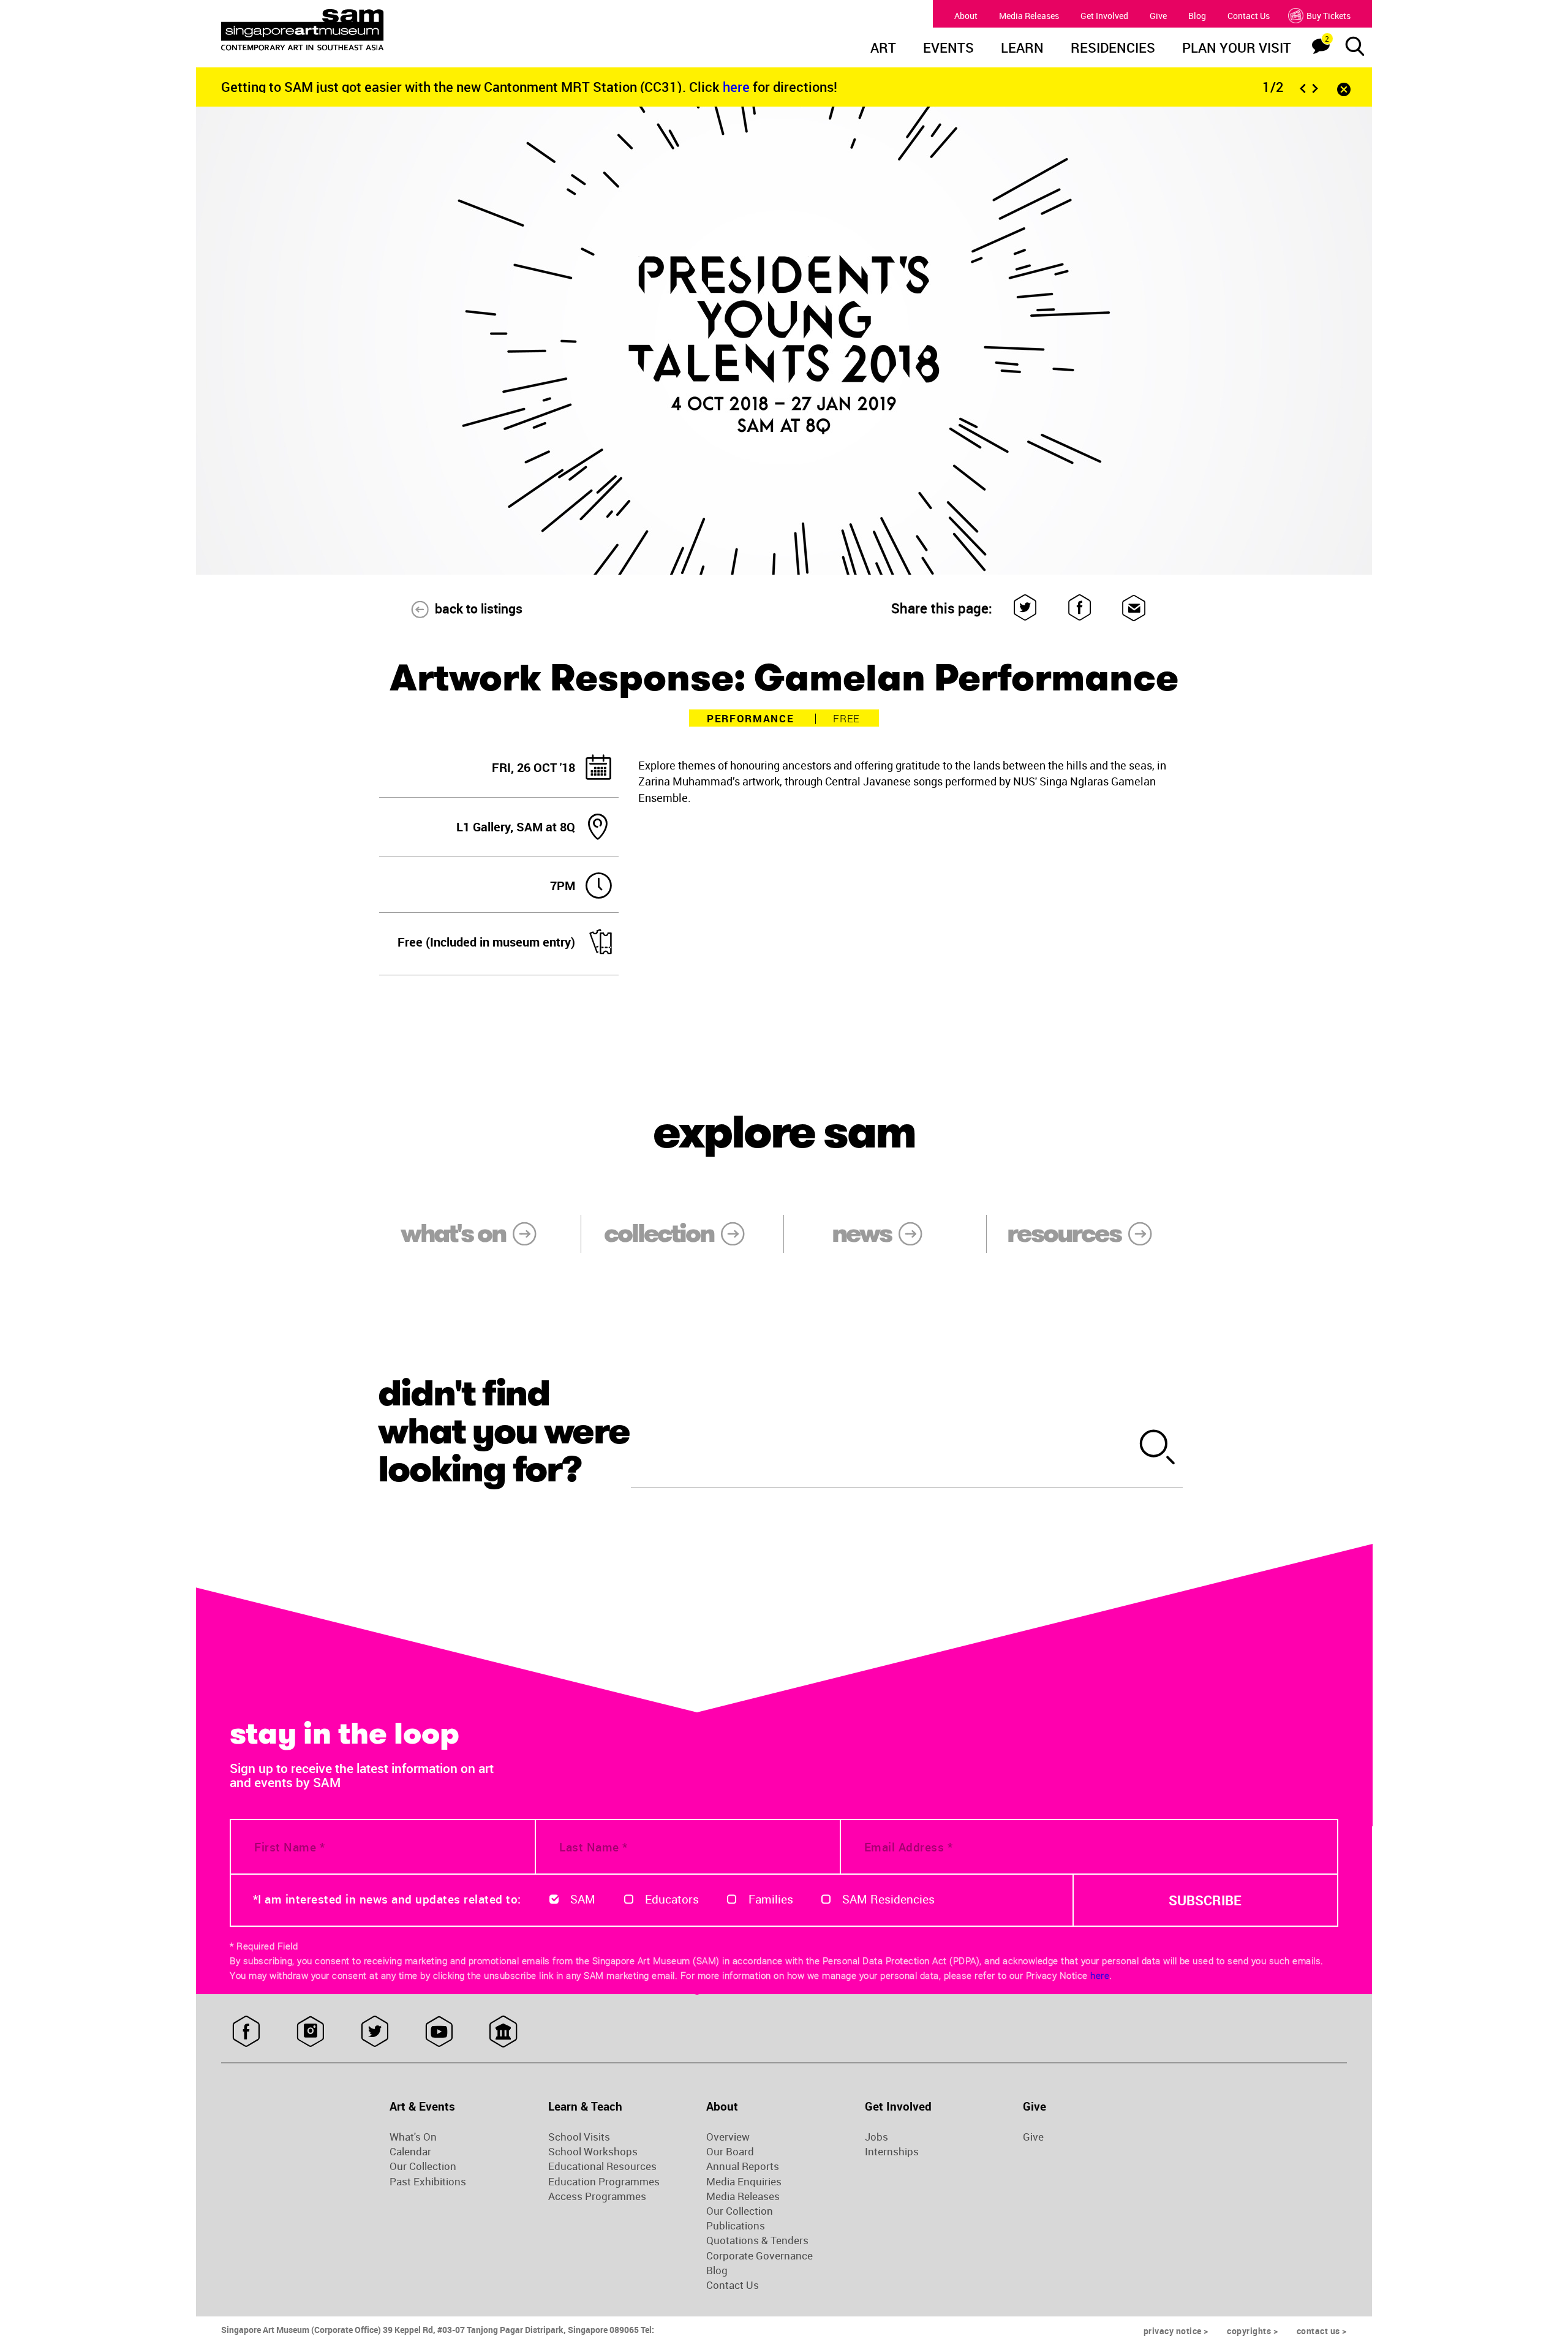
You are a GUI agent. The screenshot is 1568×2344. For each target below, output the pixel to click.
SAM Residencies (888, 1899)
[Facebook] (1080, 608)
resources (1064, 1233)
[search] (1158, 1449)
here (738, 87)
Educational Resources (602, 2166)
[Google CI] (503, 2032)
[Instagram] (310, 2032)
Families (771, 1899)
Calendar (410, 2152)
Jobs (876, 2137)
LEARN (1022, 49)
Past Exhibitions (428, 2182)
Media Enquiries (744, 2182)
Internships (892, 2152)
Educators (672, 1899)
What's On (413, 2137)
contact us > (1322, 2331)
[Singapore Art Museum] (365, 30)
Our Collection (423, 2166)
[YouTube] (439, 2032)
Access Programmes (597, 2196)
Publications (736, 2226)
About (966, 16)
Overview (728, 2137)
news (861, 1233)
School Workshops (593, 2152)
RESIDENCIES (1113, 49)
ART (883, 49)
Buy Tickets (1329, 16)
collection (659, 1233)
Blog (1197, 16)
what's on (453, 1233)
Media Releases (1029, 16)
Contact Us (1249, 16)
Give (1158, 16)
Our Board (730, 2152)
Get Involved (1104, 16)
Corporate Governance (759, 2256)
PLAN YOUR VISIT (1237, 49)
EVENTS (948, 49)
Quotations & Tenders (757, 2240)
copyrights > (1252, 2331)
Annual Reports (743, 2166)
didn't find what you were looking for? (503, 1431)
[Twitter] (1026, 608)
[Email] (1134, 608)
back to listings (479, 608)
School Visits (579, 2137)
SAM (583, 1899)
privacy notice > (1176, 2331)
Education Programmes (604, 2182)
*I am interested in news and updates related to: (387, 1899)
